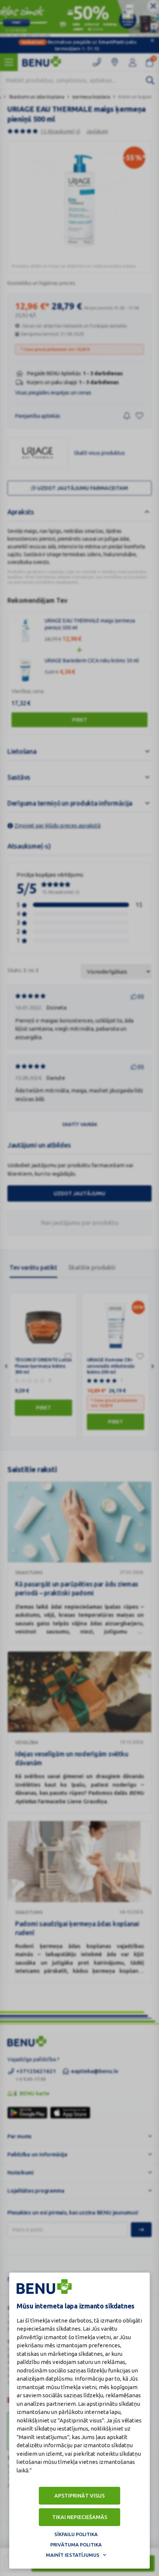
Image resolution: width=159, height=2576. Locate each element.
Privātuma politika (76, 2545)
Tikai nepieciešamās (80, 2517)
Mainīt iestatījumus (73, 2555)
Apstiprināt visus (79, 2496)
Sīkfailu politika (76, 2534)
